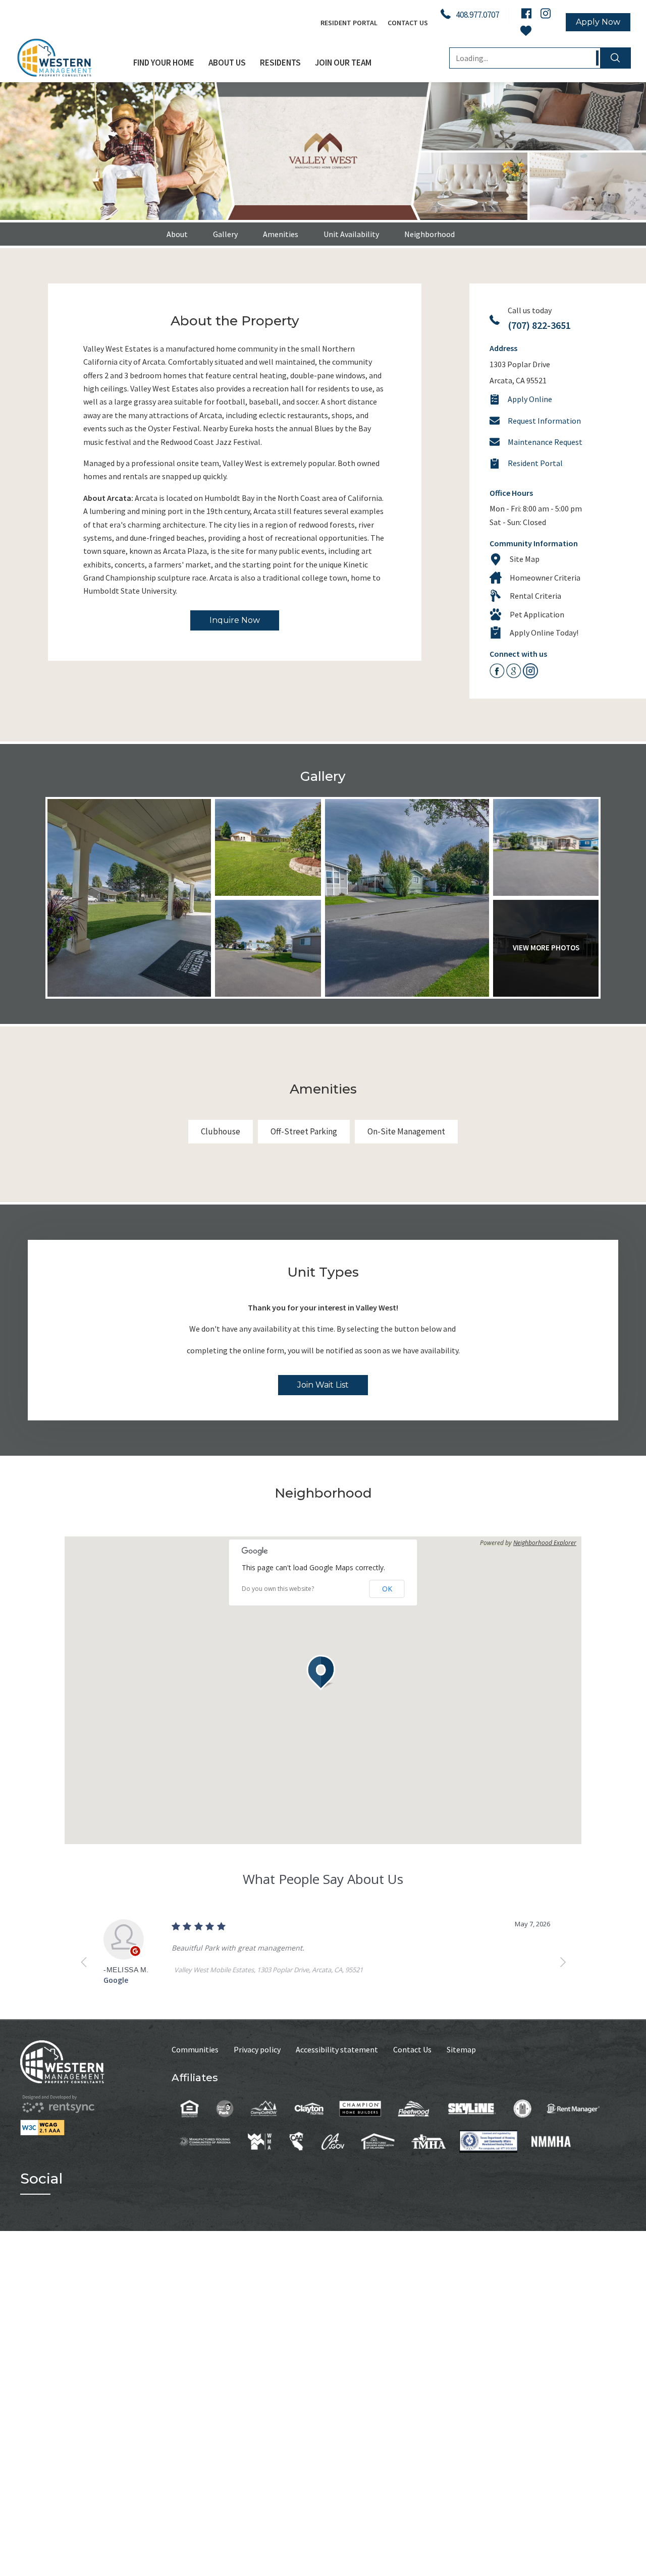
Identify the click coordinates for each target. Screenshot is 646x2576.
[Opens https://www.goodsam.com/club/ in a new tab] (225, 2108)
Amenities (281, 234)
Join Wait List (323, 1385)
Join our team (343, 63)
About (177, 234)
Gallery (225, 234)
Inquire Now (235, 620)
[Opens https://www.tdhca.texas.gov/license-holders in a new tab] (488, 2141)
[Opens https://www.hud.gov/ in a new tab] (523, 2108)
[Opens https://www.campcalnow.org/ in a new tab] (264, 2108)
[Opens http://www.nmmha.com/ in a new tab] (551, 2141)
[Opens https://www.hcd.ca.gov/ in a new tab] (333, 2141)
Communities (195, 2049)
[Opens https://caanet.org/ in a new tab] (297, 2141)
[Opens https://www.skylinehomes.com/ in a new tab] (472, 2108)
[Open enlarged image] (129, 898)
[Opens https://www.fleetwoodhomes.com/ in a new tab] (414, 2108)
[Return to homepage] (96, 2062)
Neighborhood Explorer (545, 1543)
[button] (323, 1673)
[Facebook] (526, 13)
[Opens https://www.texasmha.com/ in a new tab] (429, 2141)
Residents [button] (280, 63)
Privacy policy (257, 2049)
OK (387, 1589)
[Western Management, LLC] (71, 58)
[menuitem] (164, 63)
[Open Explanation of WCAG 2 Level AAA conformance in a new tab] (96, 2128)
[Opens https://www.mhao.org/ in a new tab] (378, 2141)
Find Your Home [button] (164, 63)
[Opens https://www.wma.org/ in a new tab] (260, 2141)
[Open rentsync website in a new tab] (58, 2104)
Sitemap (461, 2049)
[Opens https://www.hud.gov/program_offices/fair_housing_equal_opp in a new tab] (190, 2108)
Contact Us (408, 23)
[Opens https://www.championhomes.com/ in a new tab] (360, 2108)
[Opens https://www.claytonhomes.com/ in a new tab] (309, 2108)
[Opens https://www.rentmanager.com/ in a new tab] (573, 2108)
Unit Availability (351, 234)
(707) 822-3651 (539, 325)
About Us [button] (227, 63)
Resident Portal (349, 23)
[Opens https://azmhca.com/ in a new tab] (205, 2141)
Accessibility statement (337, 2049)
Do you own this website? (278, 1589)
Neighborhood (429, 234)
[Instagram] (546, 13)
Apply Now (598, 22)
